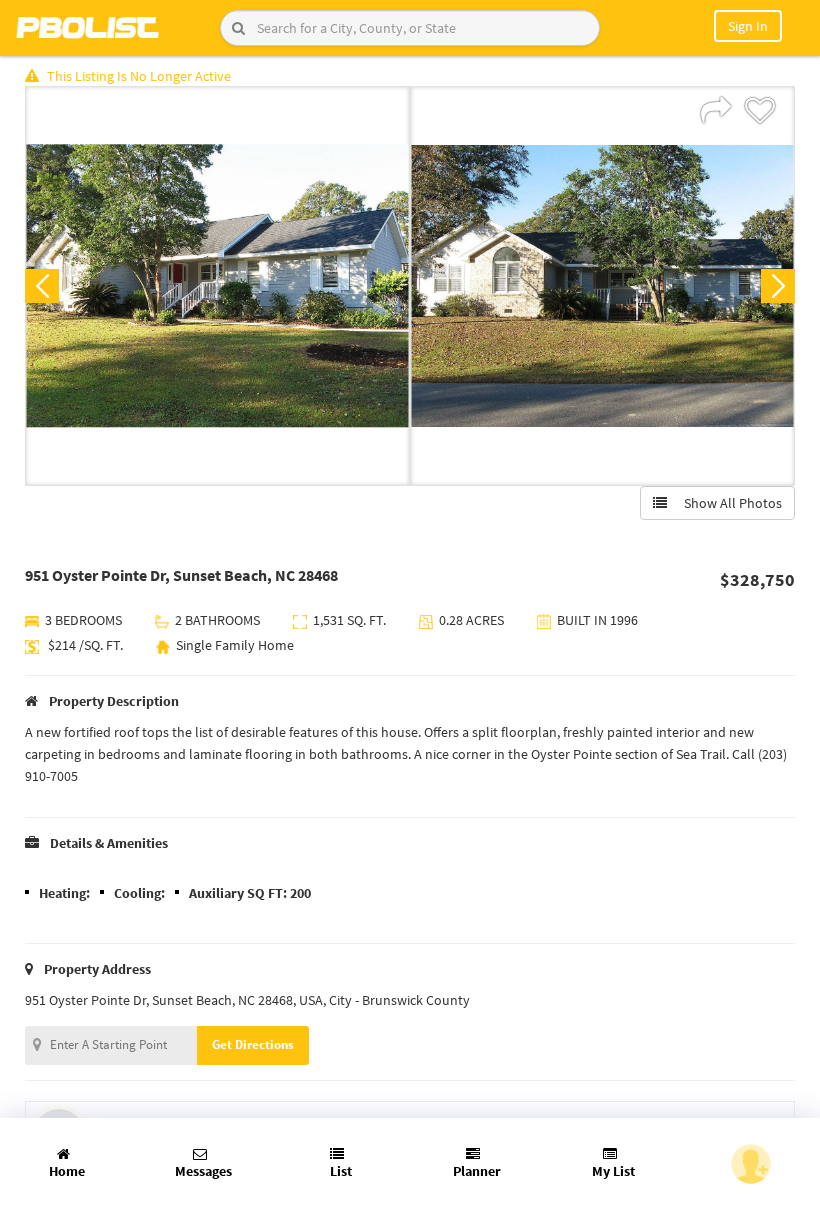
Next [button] (778, 286)
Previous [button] (42, 286)
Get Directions (253, 1044)
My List (613, 1171)
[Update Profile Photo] (750, 1164)
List (341, 1171)
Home (67, 1171)
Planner (477, 1171)
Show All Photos (728, 503)
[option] (217, 286)
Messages (203, 1171)
